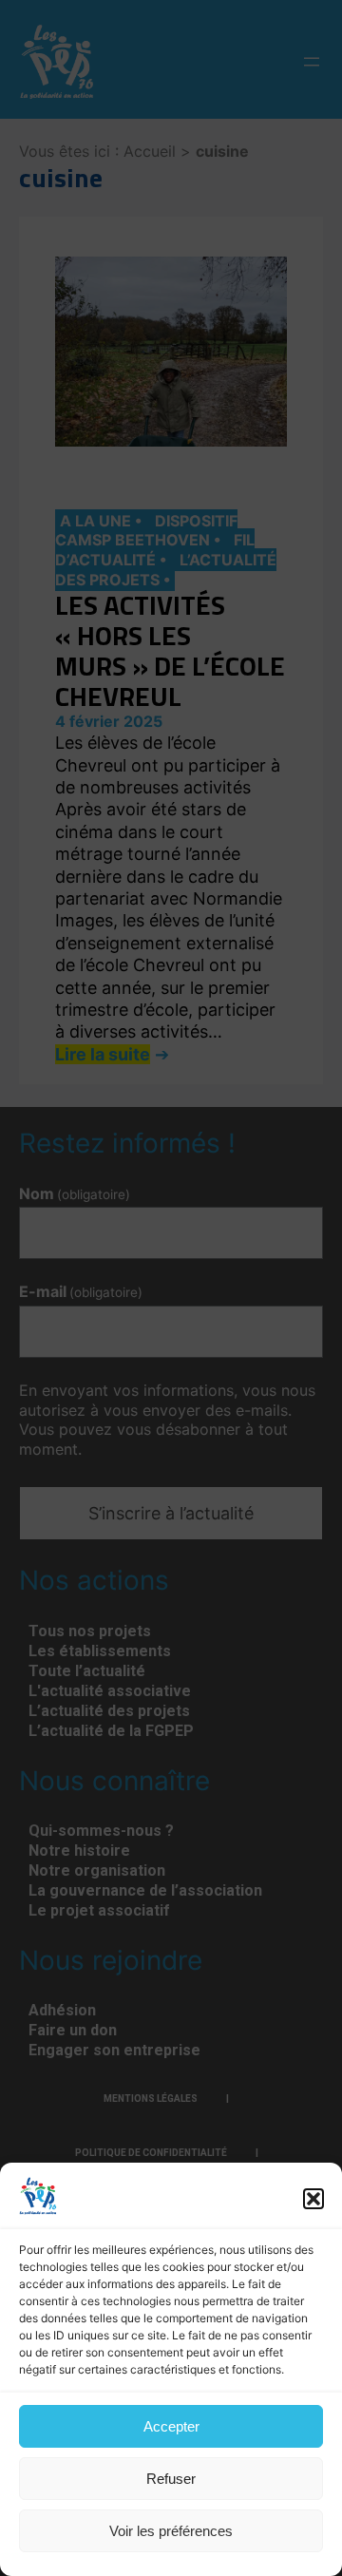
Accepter (171, 2426)
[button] (313, 2199)
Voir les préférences (171, 2531)
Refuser (171, 2479)
